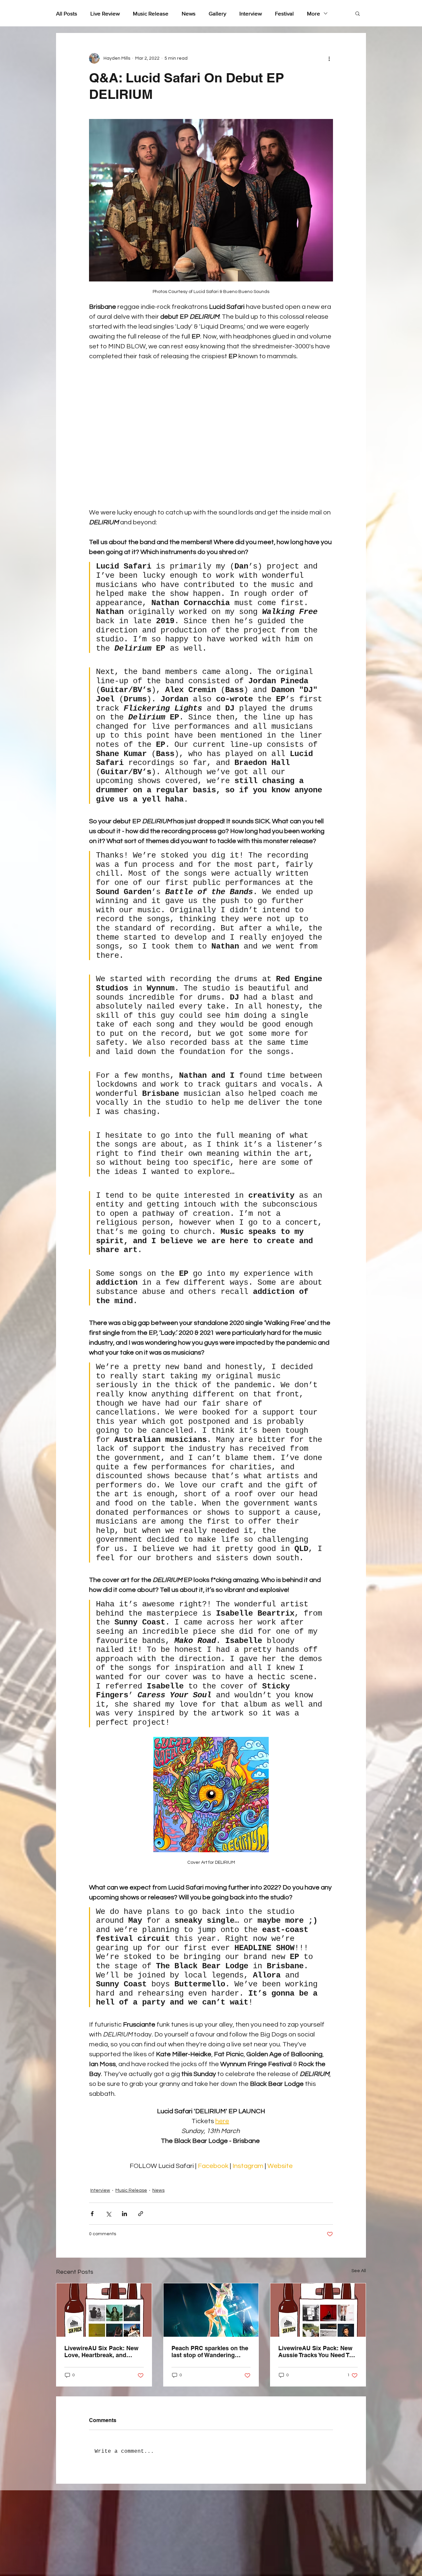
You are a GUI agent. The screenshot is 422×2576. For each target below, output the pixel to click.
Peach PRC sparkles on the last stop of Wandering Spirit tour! (210, 2352)
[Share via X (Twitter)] (108, 2214)
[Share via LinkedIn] (124, 2214)
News (189, 13)
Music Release (151, 13)
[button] (358, 13)
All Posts (67, 13)
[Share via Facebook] (92, 2214)
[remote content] (211, 434)
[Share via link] (141, 2214)
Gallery (217, 13)
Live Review (105, 13)
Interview (251, 13)
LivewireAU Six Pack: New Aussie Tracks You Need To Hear (315, 2352)
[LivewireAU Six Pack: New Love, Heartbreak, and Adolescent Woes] (104, 2310)
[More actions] (329, 58)
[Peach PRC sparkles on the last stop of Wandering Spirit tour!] (211, 2310)
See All (359, 2271)
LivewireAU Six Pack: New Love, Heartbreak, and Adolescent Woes (101, 2352)
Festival (284, 13)
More (314, 13)
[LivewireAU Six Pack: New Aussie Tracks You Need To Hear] (318, 2310)
